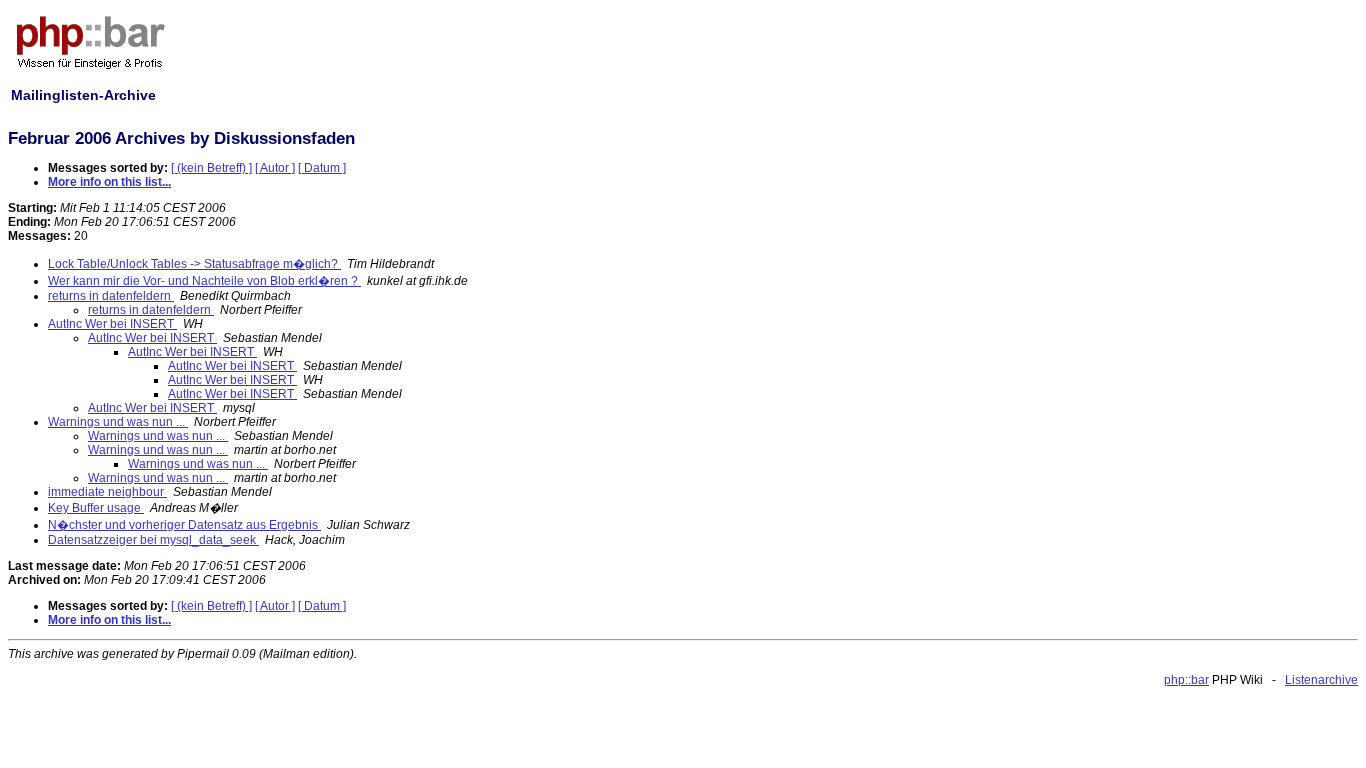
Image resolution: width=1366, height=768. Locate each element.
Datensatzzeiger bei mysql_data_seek (153, 540)
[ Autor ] (275, 168)
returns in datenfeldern (111, 296)
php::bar (1186, 680)
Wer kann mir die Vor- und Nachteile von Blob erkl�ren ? (204, 281)
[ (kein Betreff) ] (211, 168)
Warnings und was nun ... (118, 422)
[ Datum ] (322, 168)
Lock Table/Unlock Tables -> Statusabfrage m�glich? (194, 264)
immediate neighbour (107, 492)
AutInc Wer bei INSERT (112, 324)
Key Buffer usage (96, 508)
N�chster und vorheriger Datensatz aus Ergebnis (184, 525)
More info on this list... (109, 182)
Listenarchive (1321, 680)
